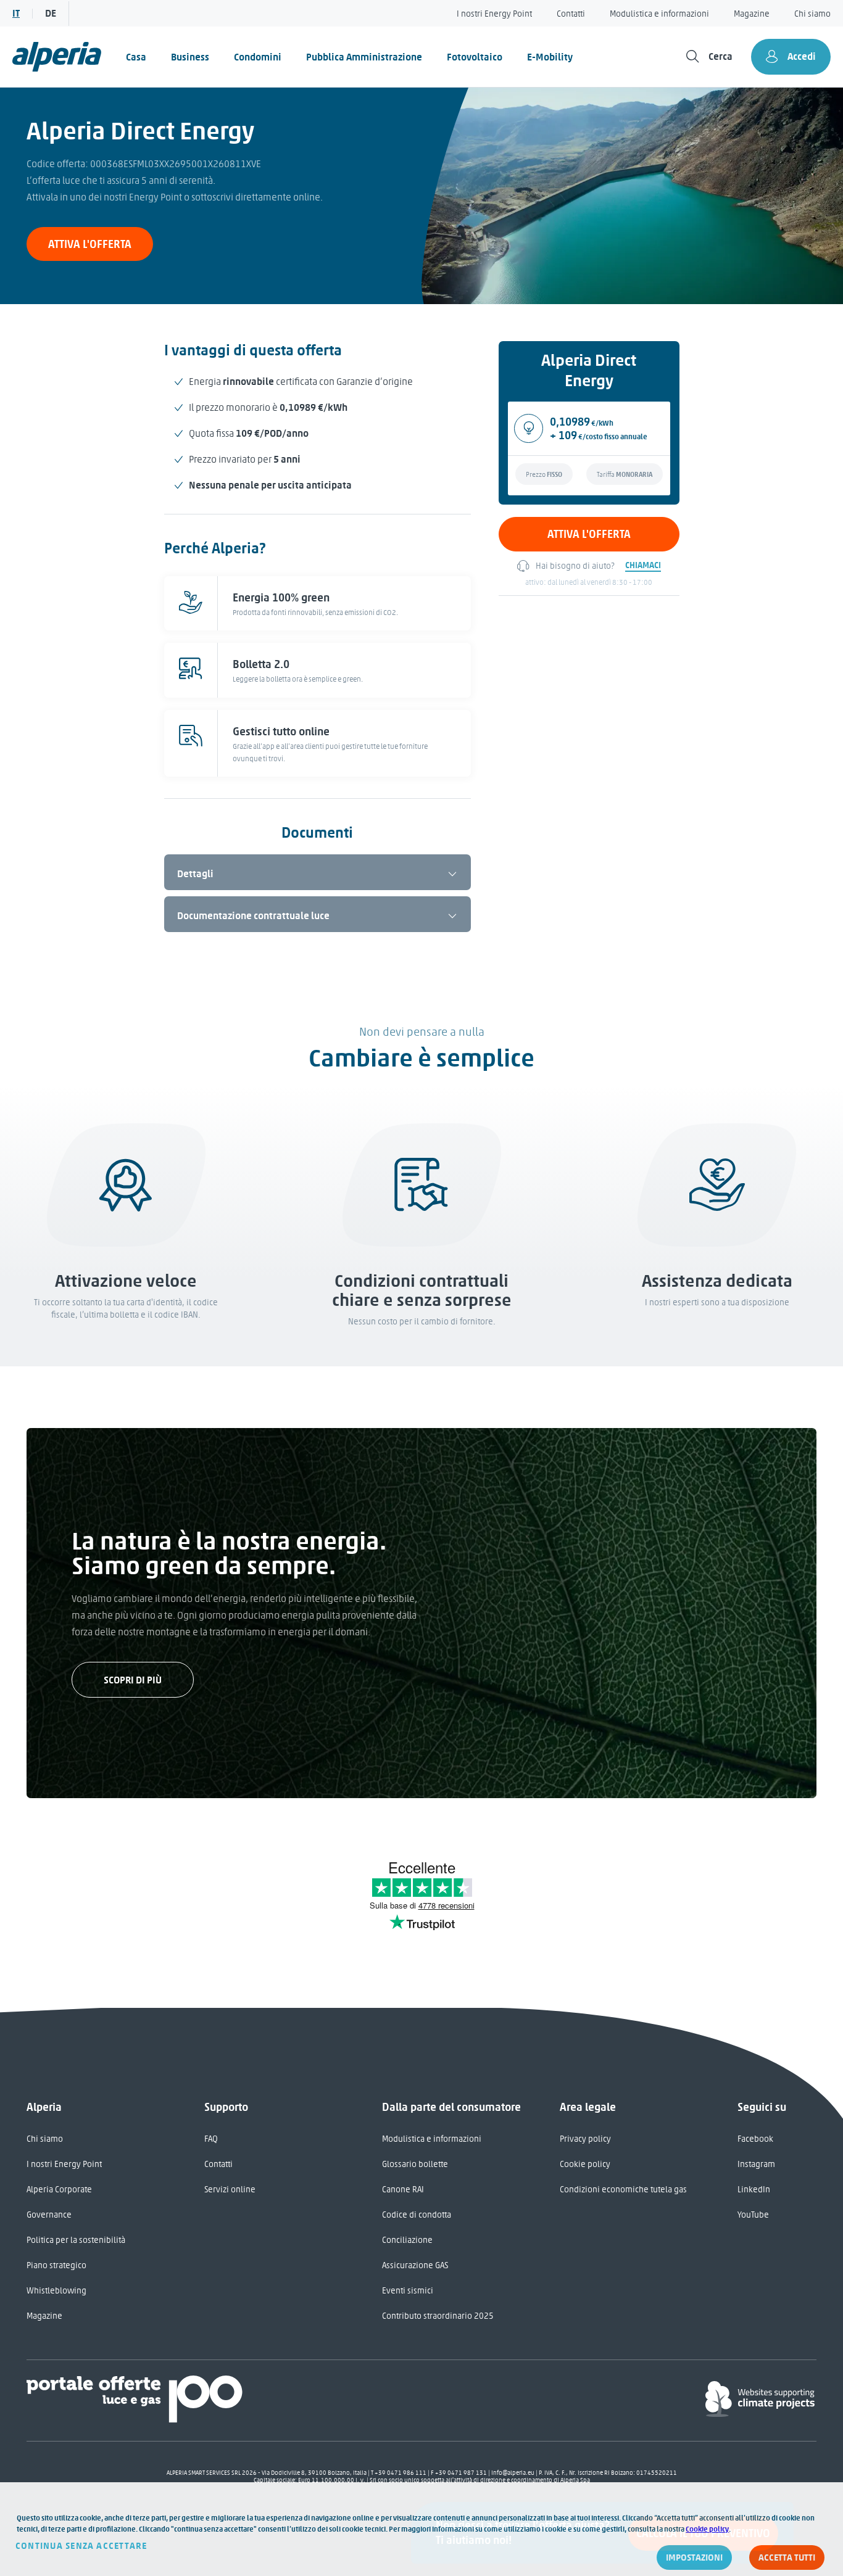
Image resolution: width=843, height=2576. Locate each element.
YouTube (753, 2215)
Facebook (755, 2139)
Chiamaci (643, 565)
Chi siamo (812, 14)
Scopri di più (133, 1680)
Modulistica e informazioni (659, 14)
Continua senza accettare (81, 2546)
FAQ (211, 2139)
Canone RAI (403, 2190)
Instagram (756, 2164)
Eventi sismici (408, 2291)
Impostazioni (694, 2557)
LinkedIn (754, 2190)
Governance (49, 2215)
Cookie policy (585, 2164)
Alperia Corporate (59, 2190)
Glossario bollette (415, 2164)
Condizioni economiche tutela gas (623, 2190)
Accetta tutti (787, 2557)
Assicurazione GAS (415, 2265)
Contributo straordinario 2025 (438, 2316)
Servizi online (230, 2190)
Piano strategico (56, 2265)
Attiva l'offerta (90, 244)
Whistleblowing (56, 2291)
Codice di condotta (417, 2215)
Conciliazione (407, 2240)
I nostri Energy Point (494, 14)
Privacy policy (585, 2139)
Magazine (752, 14)
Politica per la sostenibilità (76, 2240)
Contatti (571, 14)
